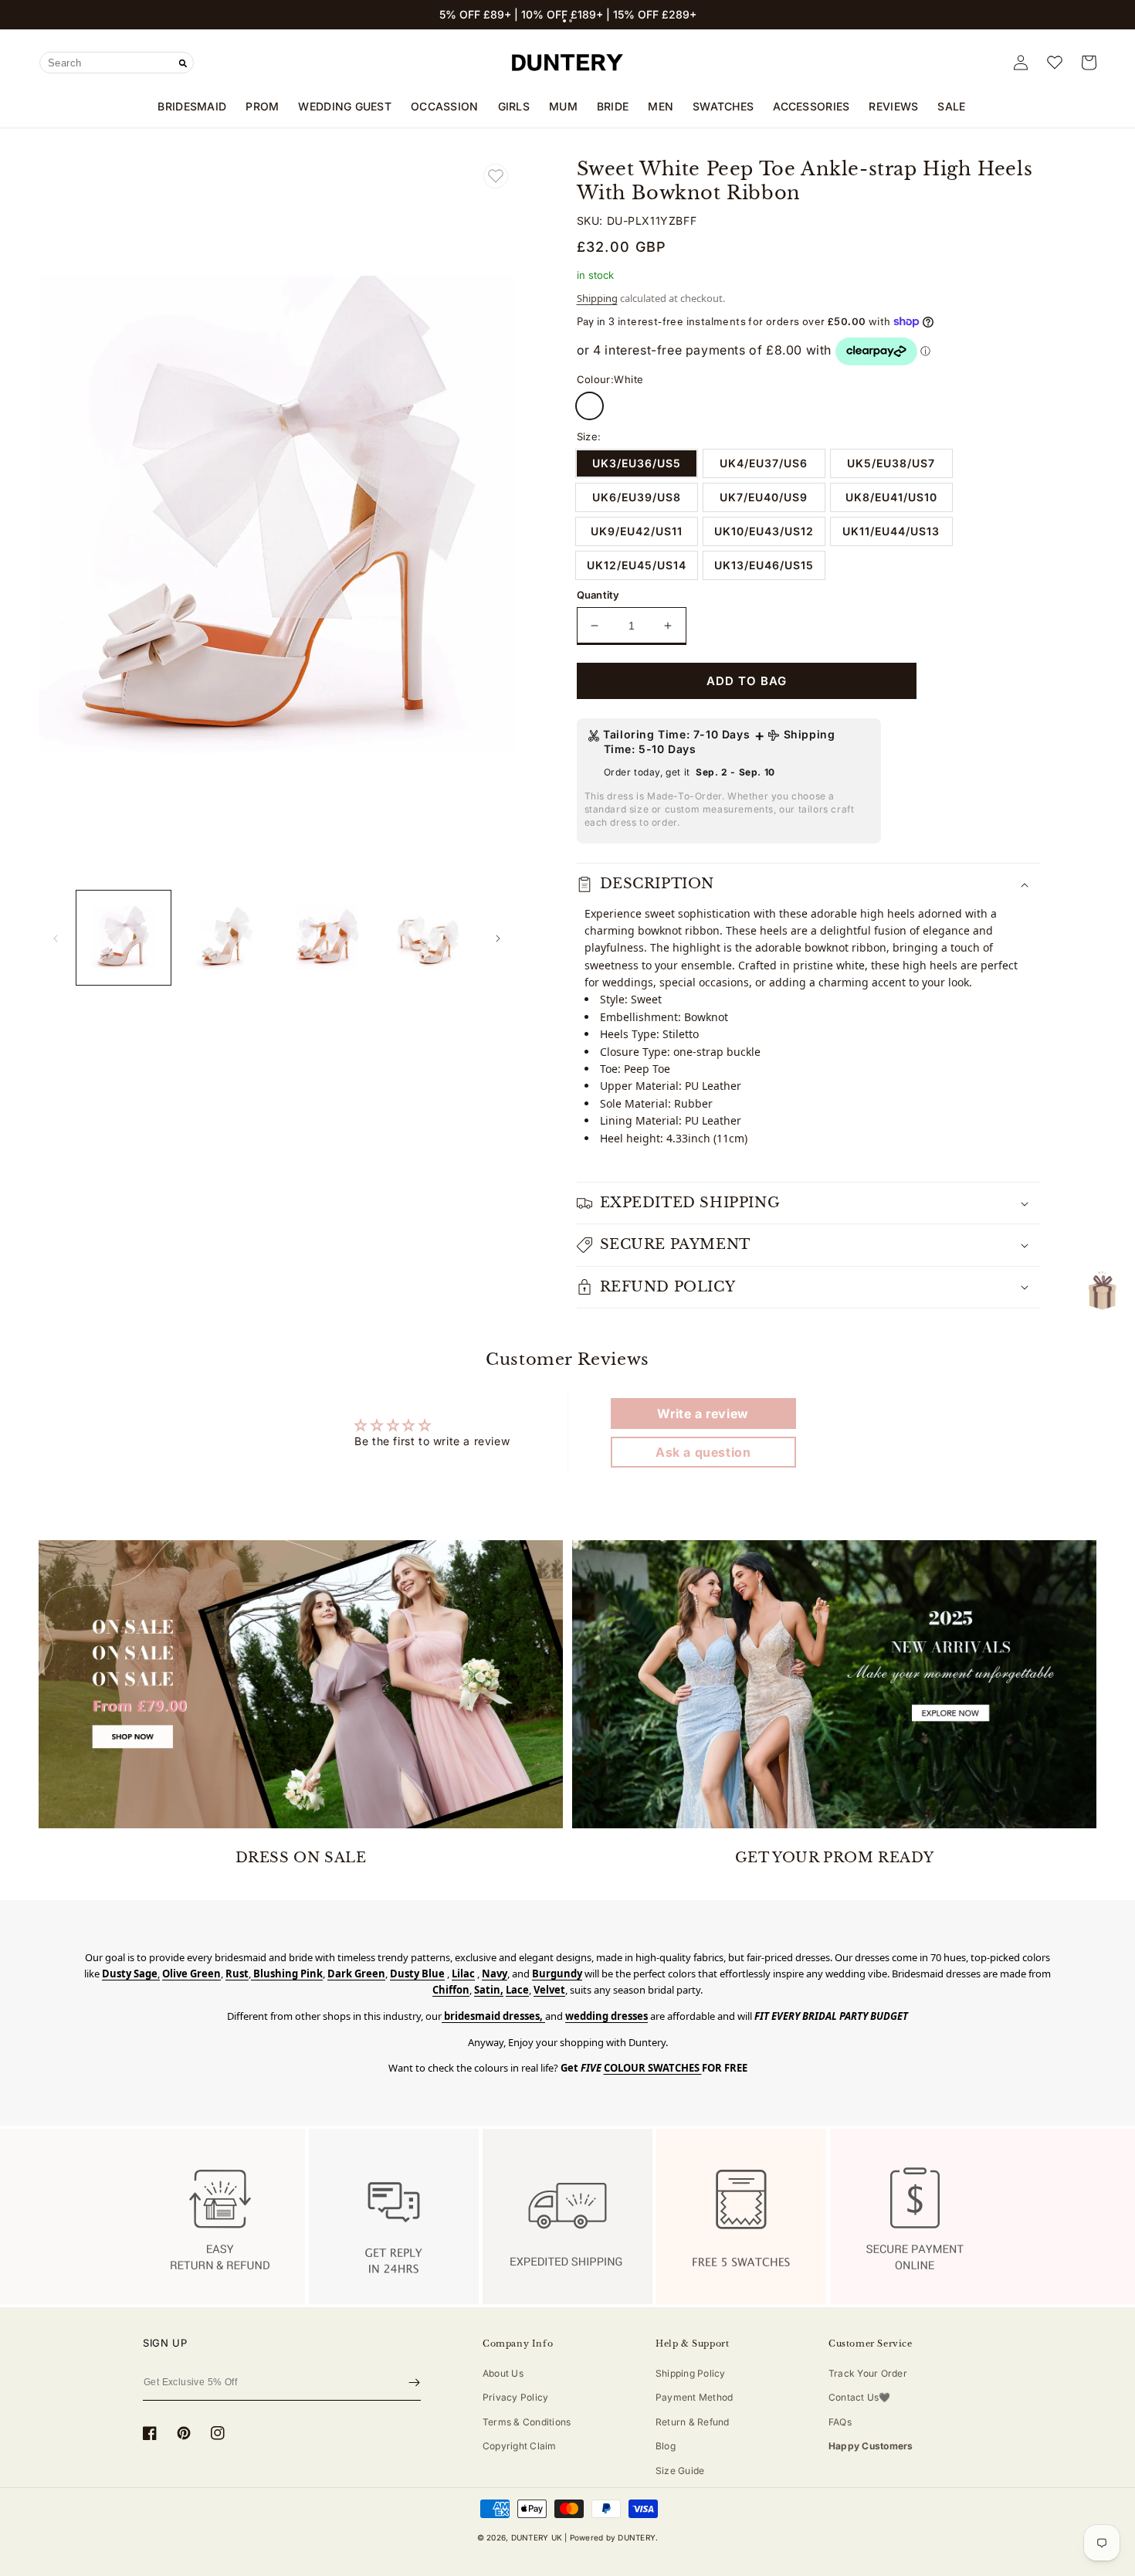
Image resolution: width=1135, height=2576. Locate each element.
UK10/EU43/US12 (764, 531)
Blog (666, 2446)
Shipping (597, 298)
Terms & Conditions (527, 2422)
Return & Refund (693, 2422)
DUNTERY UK (537, 2537)
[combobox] (117, 63)
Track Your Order (868, 2373)
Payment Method (694, 2397)
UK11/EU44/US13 (891, 531)
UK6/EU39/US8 (637, 497)
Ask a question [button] (703, 1452)
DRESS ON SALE (301, 1858)
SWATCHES (723, 106)
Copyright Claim (520, 2446)
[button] (564, 21)
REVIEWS (893, 106)
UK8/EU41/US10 (891, 497)
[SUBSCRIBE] (414, 2382)
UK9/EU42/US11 (637, 531)
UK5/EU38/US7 (891, 463)
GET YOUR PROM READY (834, 1858)
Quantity (598, 595)
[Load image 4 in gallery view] (429, 938)
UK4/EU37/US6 (764, 463)
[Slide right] (498, 938)
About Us (503, 2373)
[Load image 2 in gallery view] (225, 938)
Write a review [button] (703, 1414)
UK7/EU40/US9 (764, 497)
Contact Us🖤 (860, 2397)
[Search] (183, 63)
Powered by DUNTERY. (614, 2537)
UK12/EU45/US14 (637, 565)
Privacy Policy (515, 2397)
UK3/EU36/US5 (637, 463)
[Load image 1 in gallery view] (124, 938)
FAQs (840, 2422)
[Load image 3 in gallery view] (327, 938)
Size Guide (680, 2471)
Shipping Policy (691, 2373)
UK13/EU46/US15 (764, 565)
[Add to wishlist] (496, 176)
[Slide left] (56, 938)
